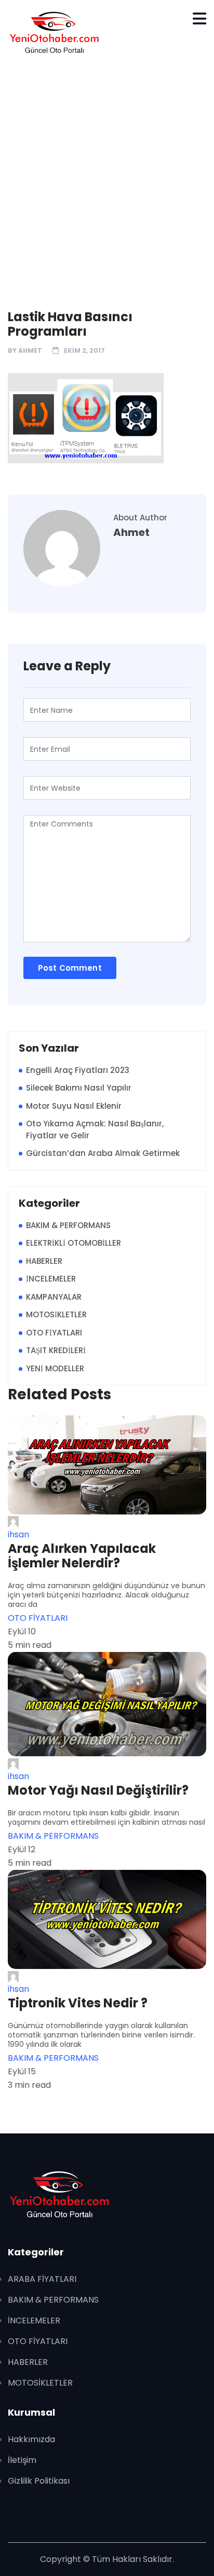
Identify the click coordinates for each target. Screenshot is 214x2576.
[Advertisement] (107, 177)
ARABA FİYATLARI (42, 2279)
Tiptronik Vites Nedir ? (78, 2003)
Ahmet (30, 350)
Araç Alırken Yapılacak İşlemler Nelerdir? (82, 1556)
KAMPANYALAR (54, 1297)
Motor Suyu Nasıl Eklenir (74, 1106)
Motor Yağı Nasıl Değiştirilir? (98, 1790)
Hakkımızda (31, 2439)
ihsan (18, 1534)
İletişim (22, 2460)
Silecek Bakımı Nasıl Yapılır (79, 1088)
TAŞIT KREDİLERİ (56, 1350)
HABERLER (44, 1261)
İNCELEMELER (51, 1279)
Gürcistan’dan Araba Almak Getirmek (103, 1153)
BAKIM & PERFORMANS (68, 1225)
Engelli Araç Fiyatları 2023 (78, 1070)
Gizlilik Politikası (39, 2481)
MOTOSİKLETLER (56, 1314)
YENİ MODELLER (55, 1368)
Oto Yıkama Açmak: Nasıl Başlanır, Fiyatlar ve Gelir (95, 1129)
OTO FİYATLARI (54, 1333)
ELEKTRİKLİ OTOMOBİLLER (73, 1243)
